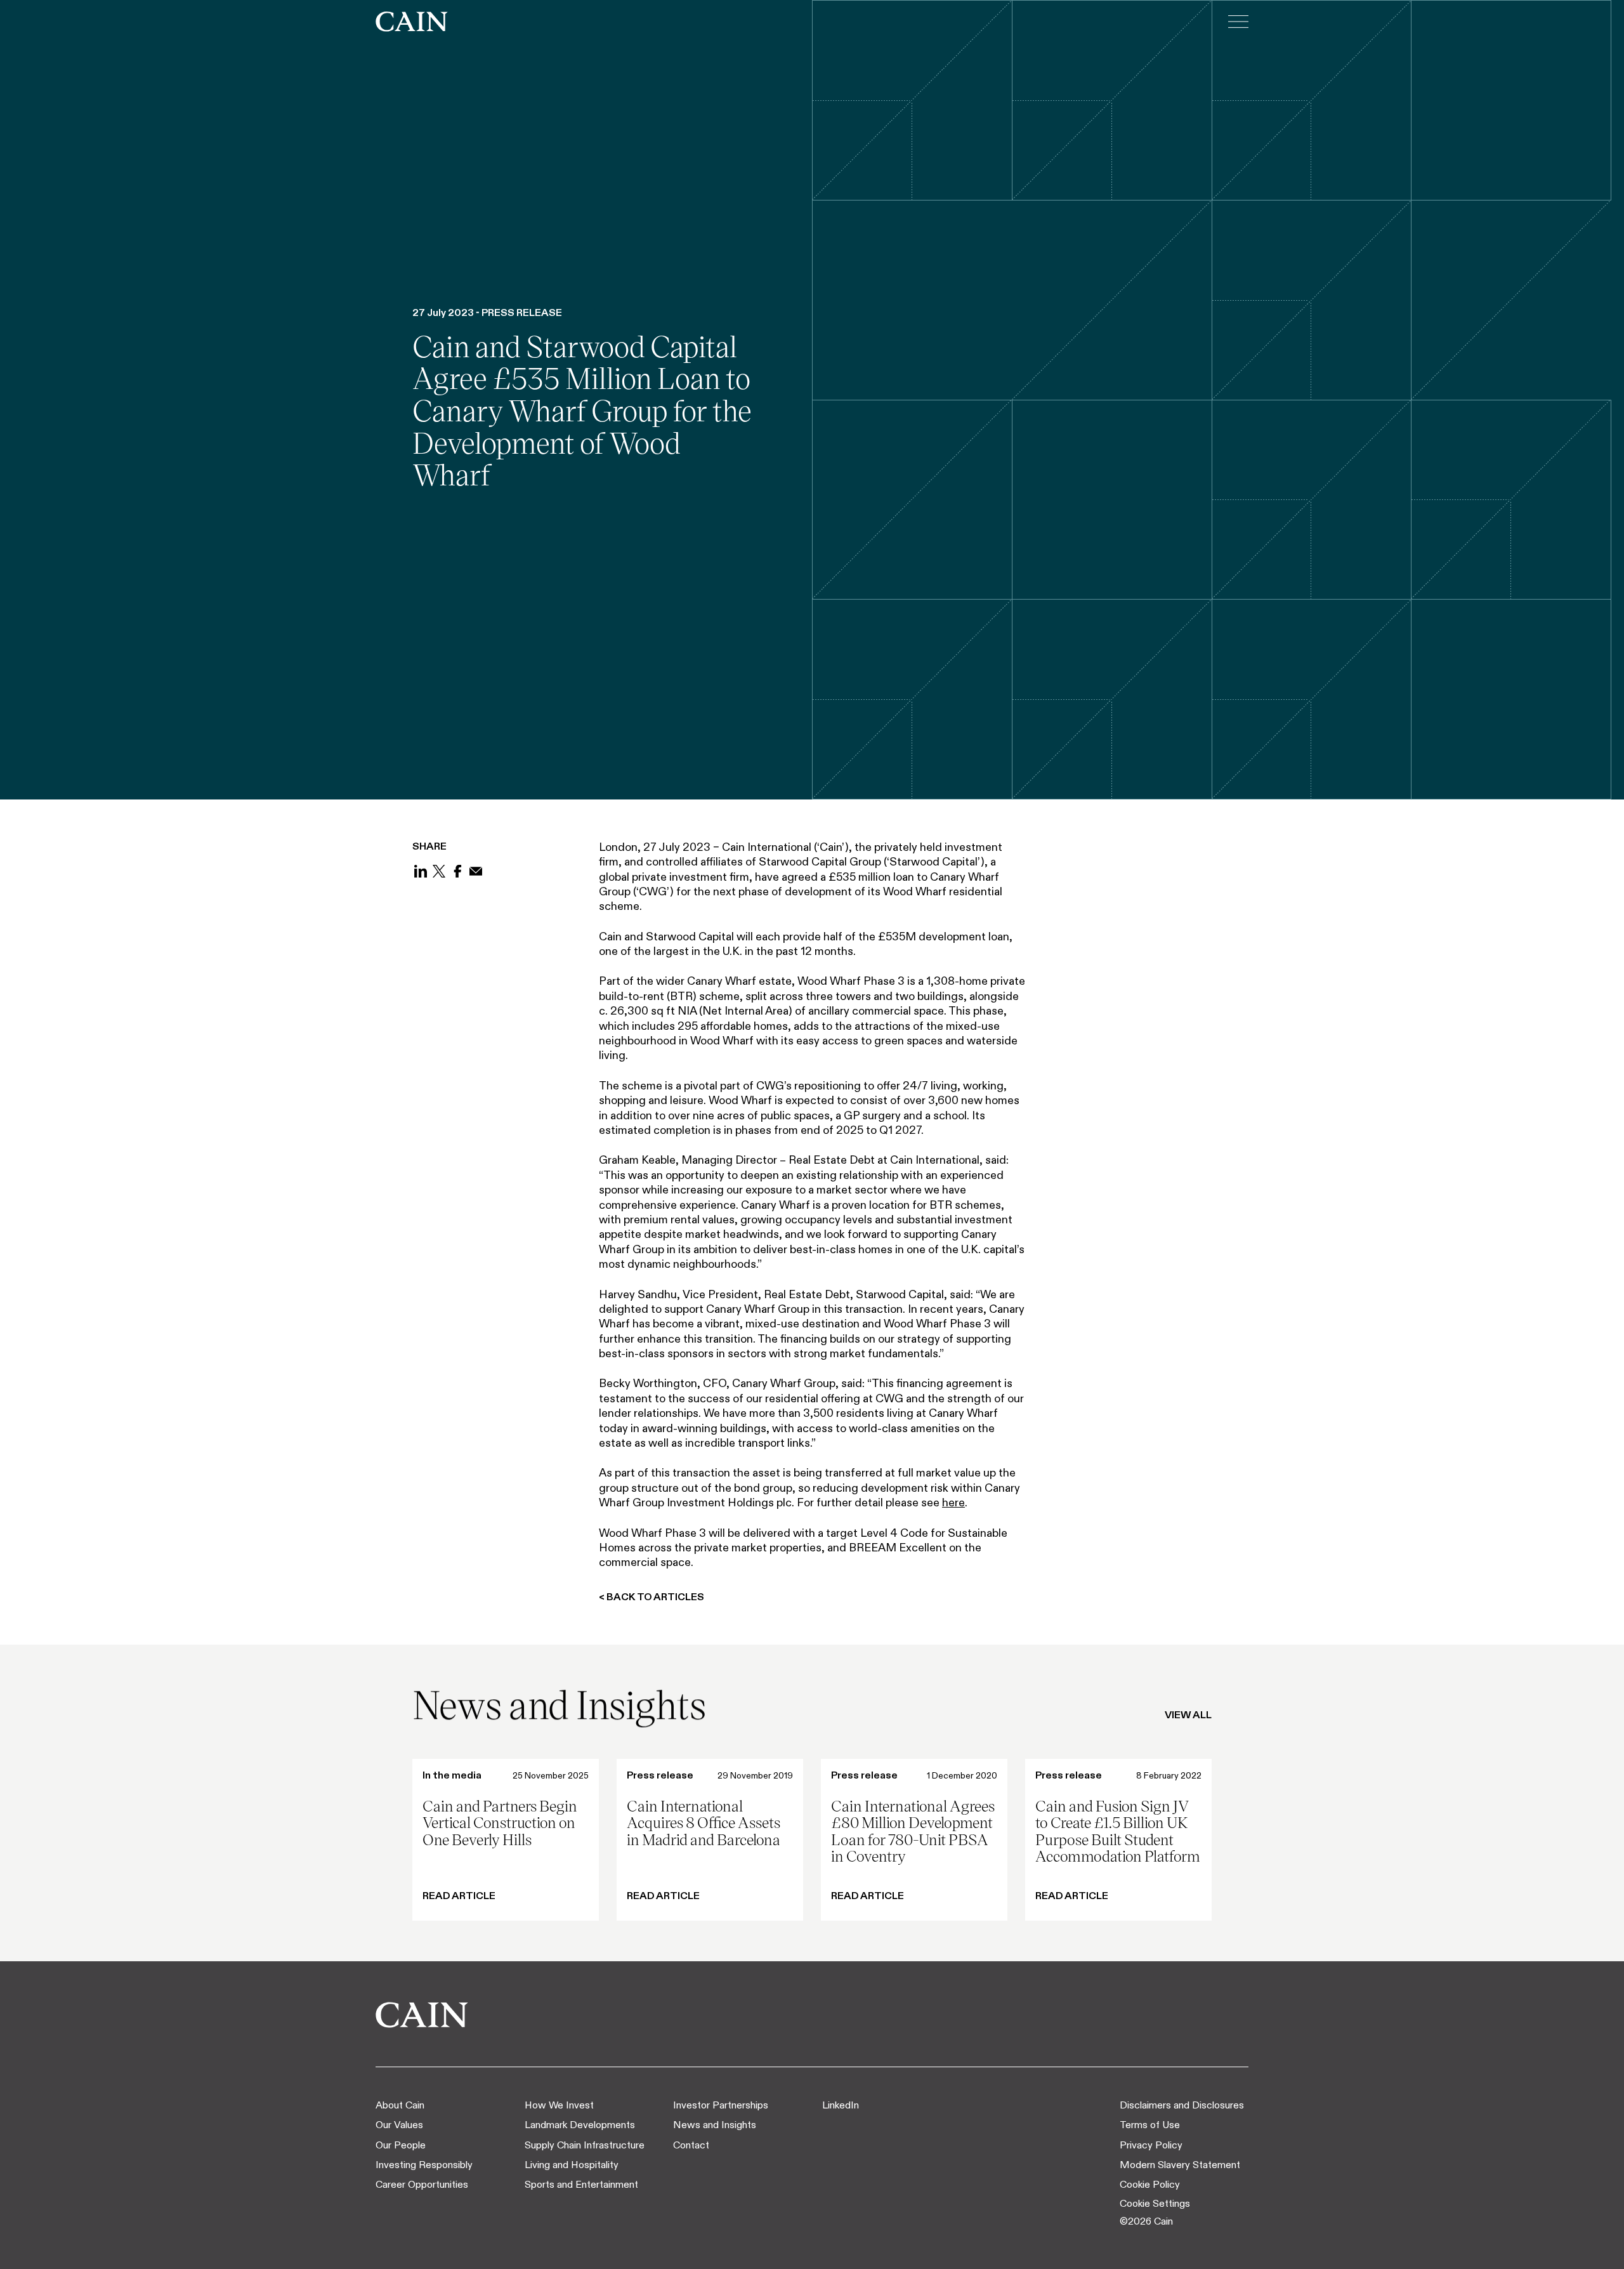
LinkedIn (841, 2105)
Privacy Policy (1151, 2145)
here (953, 1503)
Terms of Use (1150, 2125)
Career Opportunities (422, 2184)
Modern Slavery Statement (1180, 2165)
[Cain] (412, 22)
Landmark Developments (580, 2125)
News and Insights (715, 2125)
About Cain (400, 2105)
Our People (401, 2145)
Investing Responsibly (424, 2165)
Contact (691, 2145)
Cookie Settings (1155, 2203)
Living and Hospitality (572, 2165)
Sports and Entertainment (581, 2184)
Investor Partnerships (721, 2105)
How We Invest (559, 2105)
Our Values (399, 2125)
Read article (459, 1896)
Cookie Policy (1150, 2184)
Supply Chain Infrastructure (585, 2145)
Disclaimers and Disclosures (1182, 2105)
